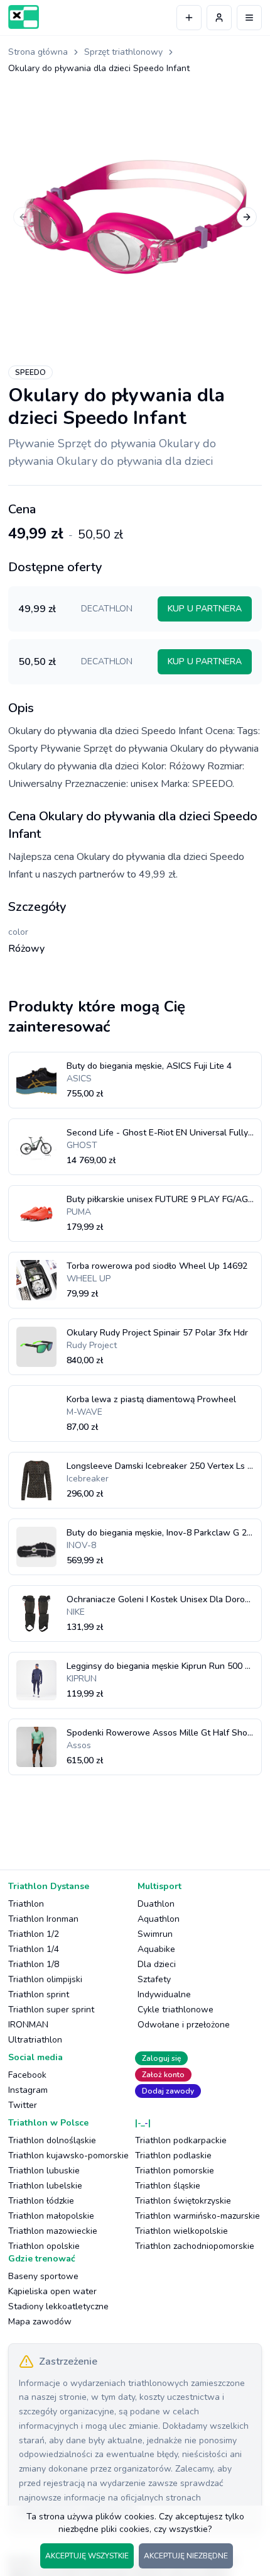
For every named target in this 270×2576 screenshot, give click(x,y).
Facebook (27, 2075)
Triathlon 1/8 (34, 1964)
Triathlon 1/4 (34, 1949)
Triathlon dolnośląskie (52, 2140)
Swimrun (155, 1934)
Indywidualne (164, 1994)
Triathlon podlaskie (173, 2155)
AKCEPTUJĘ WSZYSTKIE (87, 2556)
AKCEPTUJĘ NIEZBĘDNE (186, 2556)
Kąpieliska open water (52, 2291)
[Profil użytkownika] (219, 18)
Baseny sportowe (43, 2276)
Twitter (23, 2105)
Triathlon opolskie (44, 2246)
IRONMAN (28, 2025)
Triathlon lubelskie (45, 2186)
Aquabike (156, 1949)
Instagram (28, 2090)
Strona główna (38, 52)
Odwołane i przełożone (184, 2025)
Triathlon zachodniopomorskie (195, 2246)
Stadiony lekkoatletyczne (58, 2306)
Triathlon (26, 1904)
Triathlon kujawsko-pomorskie (68, 2155)
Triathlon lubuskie (44, 2171)
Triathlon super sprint (51, 2010)
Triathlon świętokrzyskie (183, 2201)
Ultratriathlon (35, 2040)
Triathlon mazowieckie (53, 2231)
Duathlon (156, 1904)
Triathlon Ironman (43, 1919)
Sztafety (154, 1979)
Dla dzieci (157, 1964)
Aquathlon (159, 1919)
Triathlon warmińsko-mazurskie (197, 2216)
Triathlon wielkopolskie (181, 2231)
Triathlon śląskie (168, 2186)
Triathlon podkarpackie (181, 2140)
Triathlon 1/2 (34, 1934)
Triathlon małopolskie (51, 2216)
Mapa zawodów (40, 2322)
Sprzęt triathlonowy (123, 52)
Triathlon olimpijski (45, 1979)
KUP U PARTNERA (205, 609)
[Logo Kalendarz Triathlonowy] (24, 17)
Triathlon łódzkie (41, 2201)
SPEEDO (30, 372)
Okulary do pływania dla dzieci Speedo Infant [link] (99, 68)
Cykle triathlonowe (175, 2010)
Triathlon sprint (39, 1994)
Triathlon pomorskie (175, 2171)
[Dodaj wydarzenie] (189, 18)
